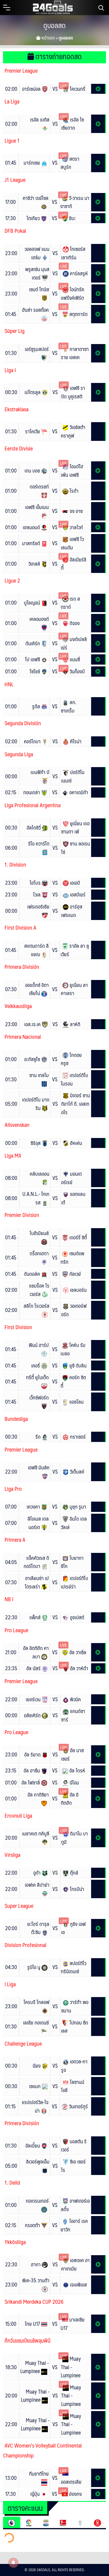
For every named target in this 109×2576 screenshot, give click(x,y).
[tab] (12, 2522)
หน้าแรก (48, 38)
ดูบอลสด (54, 25)
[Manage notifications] (13, 2563)
